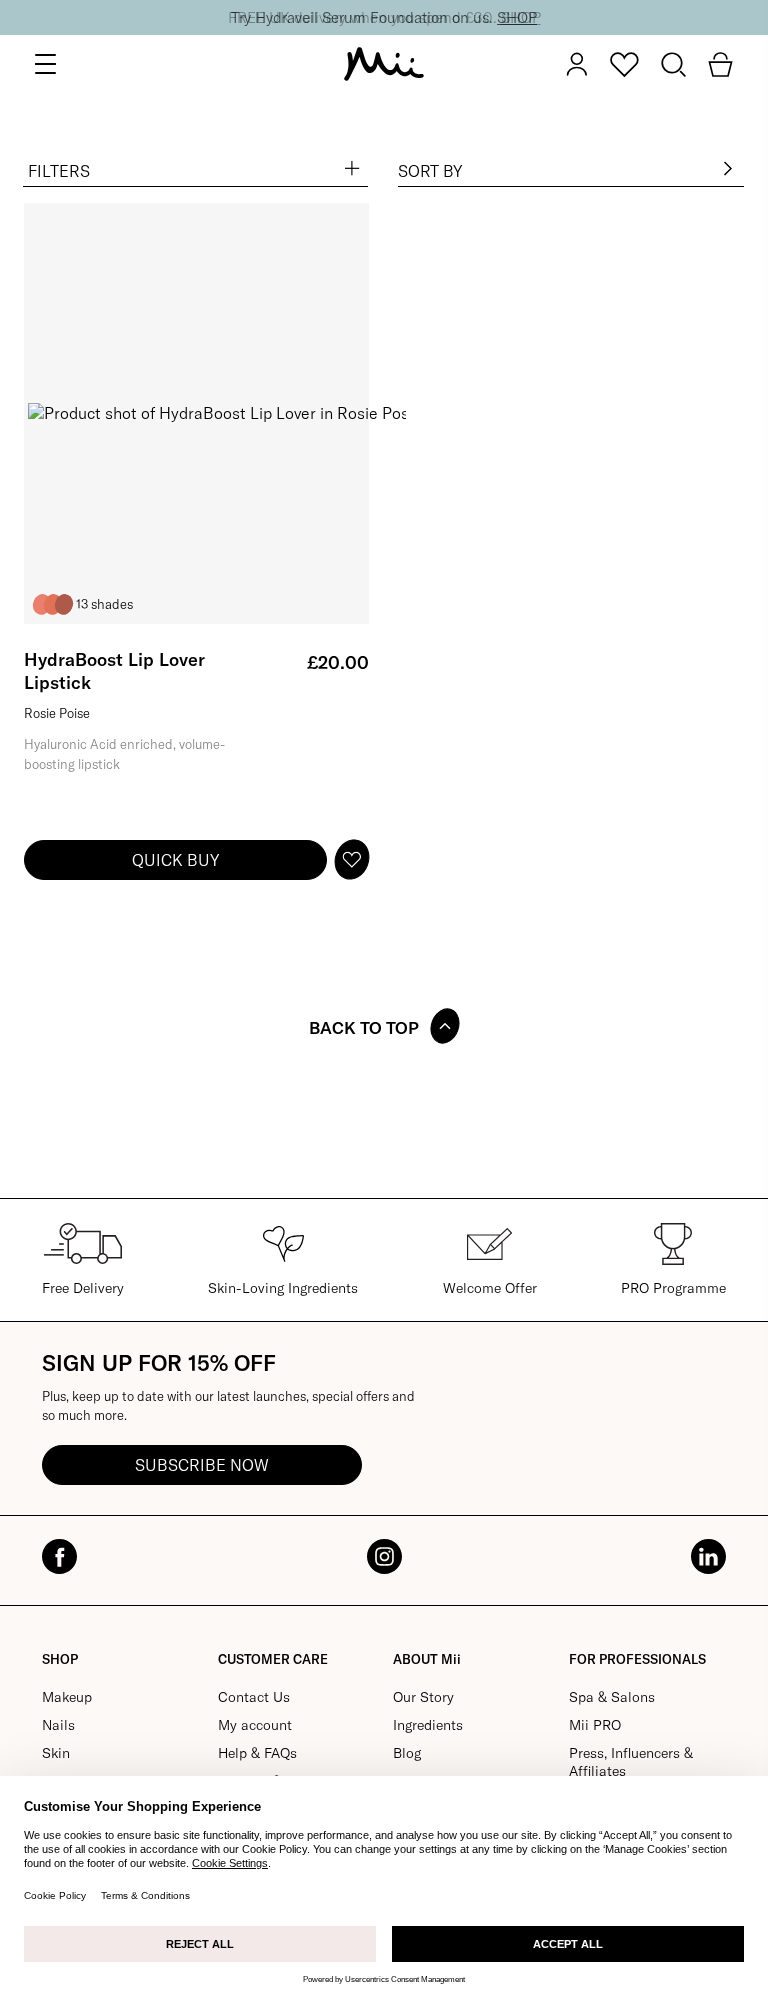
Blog (407, 1753)
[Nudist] (64, 604)
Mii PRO (595, 1725)
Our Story (423, 1697)
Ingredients (428, 1725)
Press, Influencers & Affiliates (631, 1762)
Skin (56, 1753)
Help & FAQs (257, 1753)
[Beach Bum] (53, 604)
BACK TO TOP (364, 1027)
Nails (58, 1725)
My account (255, 1725)
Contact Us (254, 1697)
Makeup (67, 1697)
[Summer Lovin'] (42, 604)
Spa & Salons (612, 1697)
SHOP (517, 17)
